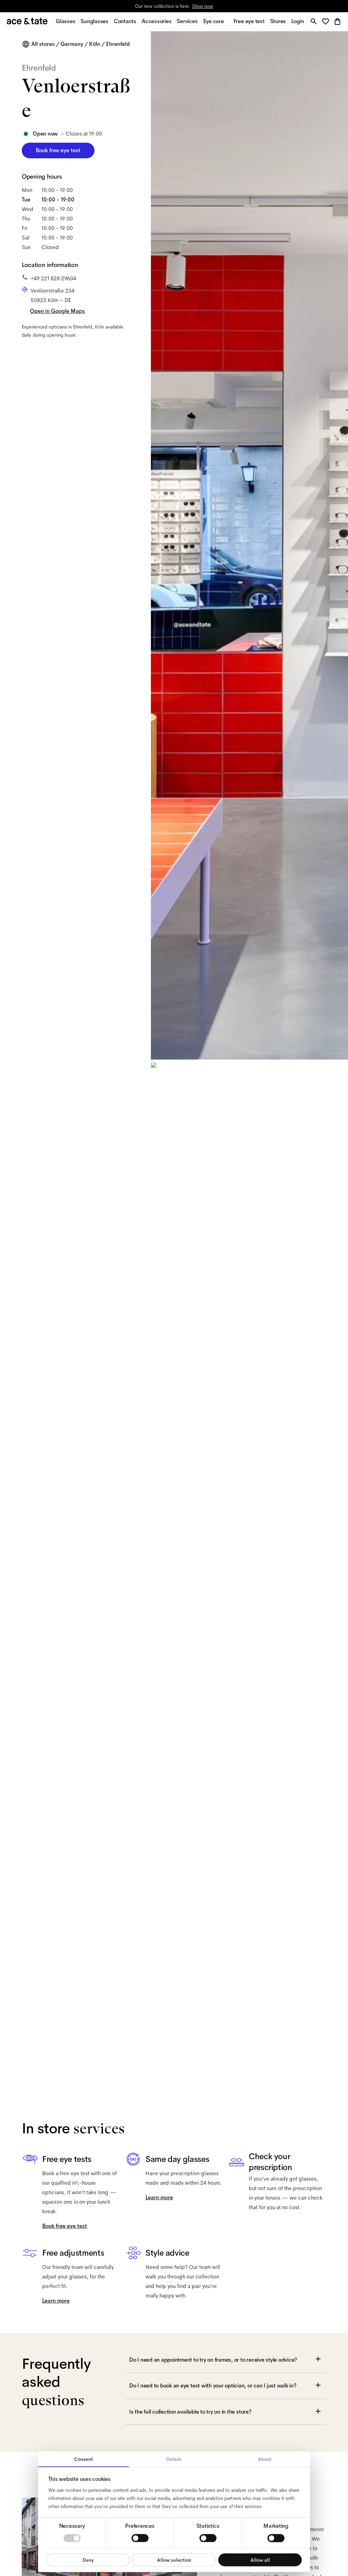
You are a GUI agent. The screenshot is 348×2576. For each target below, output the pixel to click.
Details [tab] (174, 2459)
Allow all (260, 2560)
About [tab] (265, 2459)
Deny (88, 2560)
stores (114, 6)
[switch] (140, 2538)
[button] (327, 22)
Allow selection (174, 2560)
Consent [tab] (83, 2459)
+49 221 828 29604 (53, 278)
